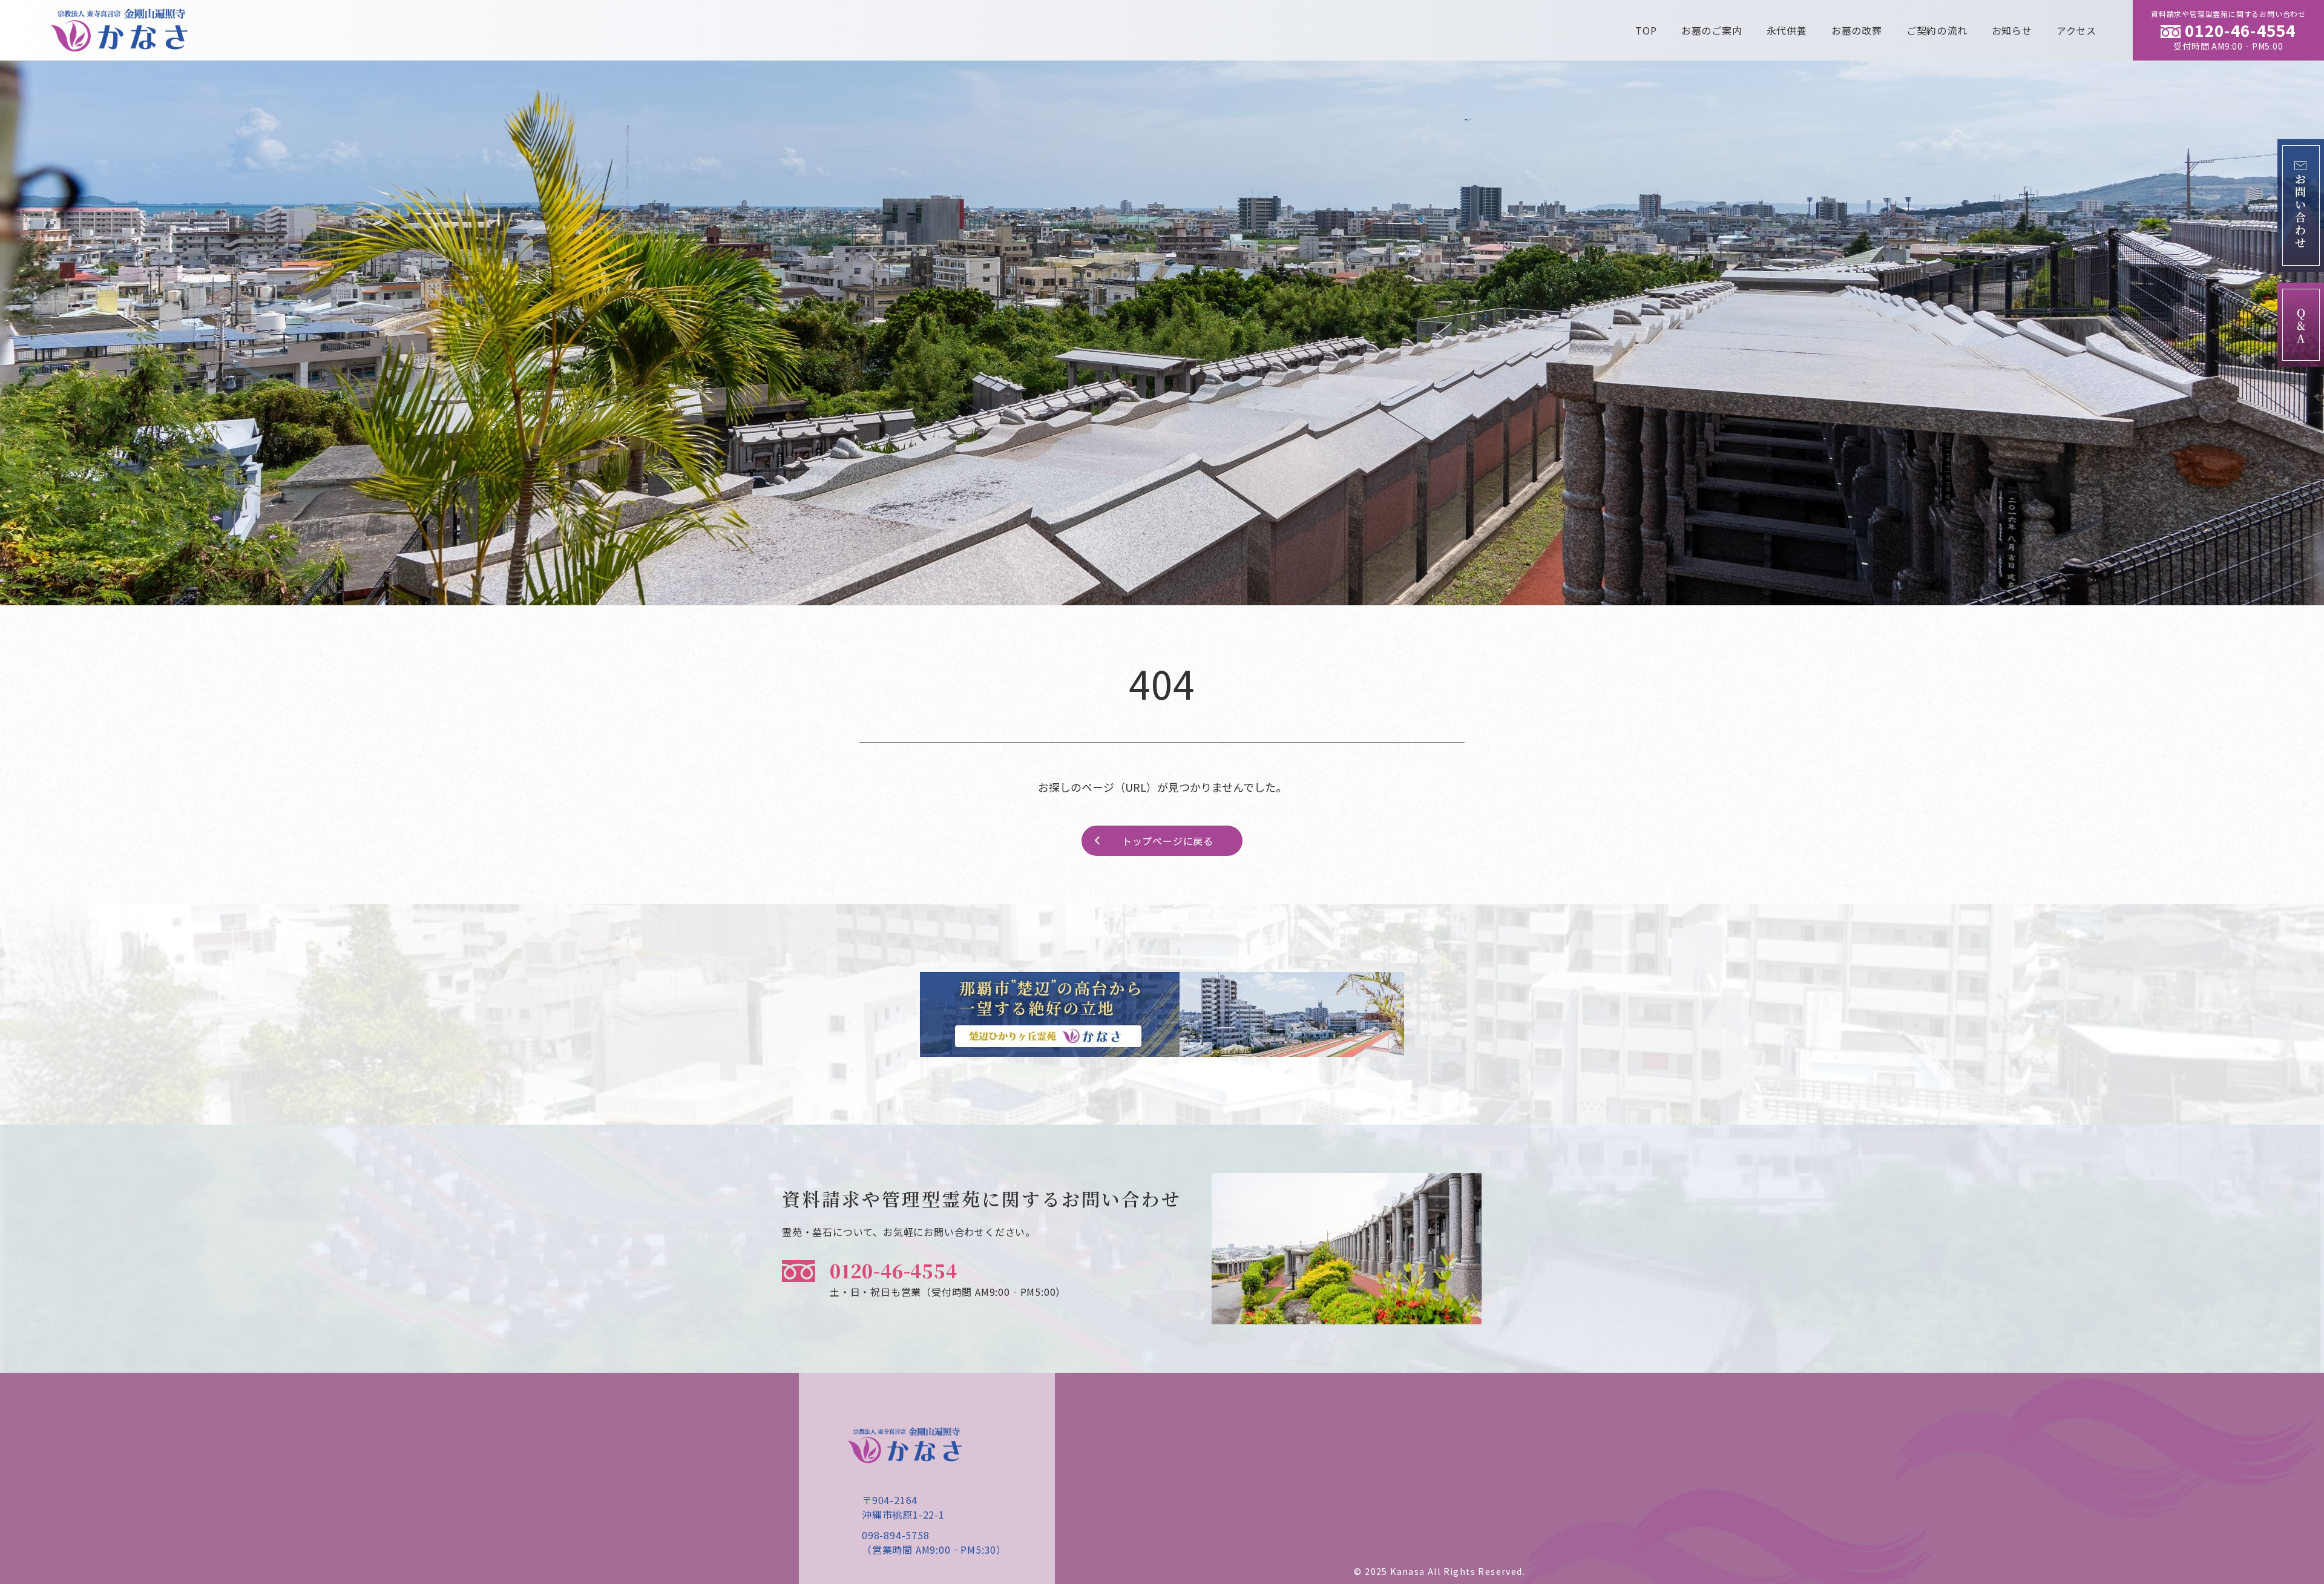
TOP (1646, 30)
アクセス (2076, 30)
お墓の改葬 (1857, 30)
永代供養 (1787, 30)
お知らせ (2012, 30)
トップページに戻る (1168, 841)
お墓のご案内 (1712, 30)
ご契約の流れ (1937, 30)
